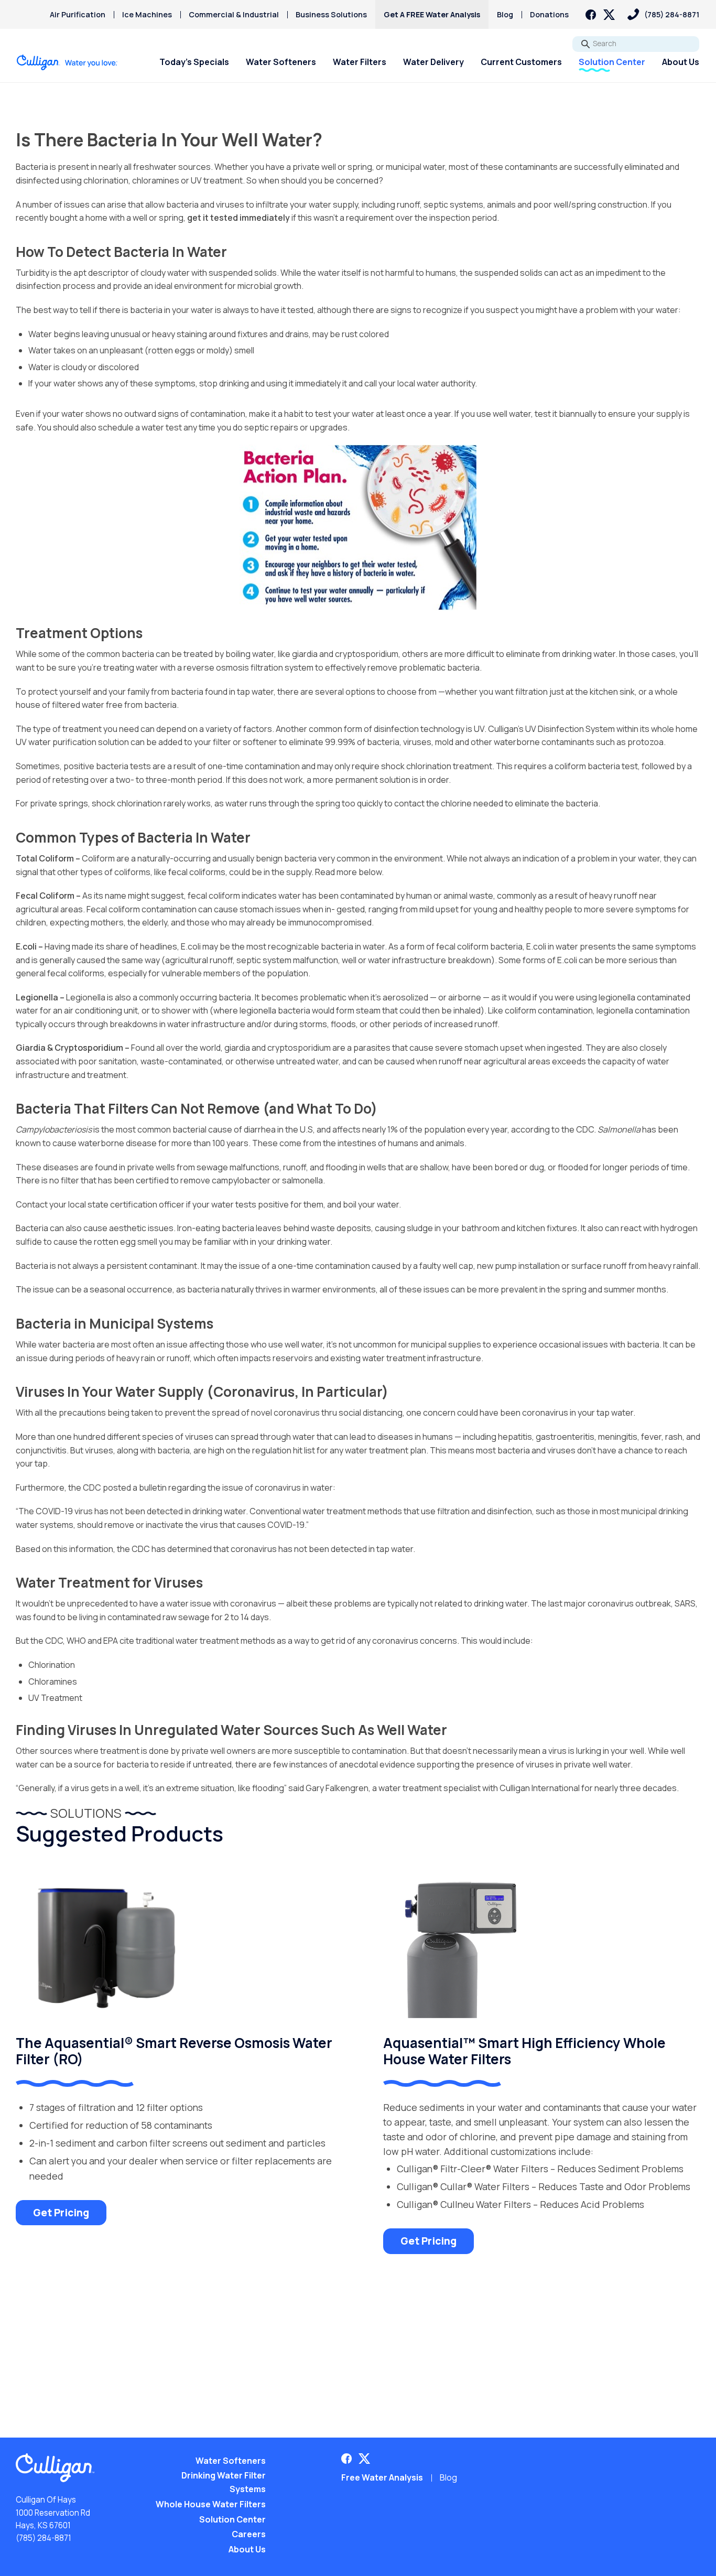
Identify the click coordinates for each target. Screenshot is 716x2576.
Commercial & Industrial (234, 14)
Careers (249, 2534)
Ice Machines (147, 14)
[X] (609, 15)
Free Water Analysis (382, 2477)
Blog (505, 14)
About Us (681, 62)
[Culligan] (67, 62)
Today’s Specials (194, 62)
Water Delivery (433, 62)
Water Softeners (281, 62)
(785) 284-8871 (44, 2538)
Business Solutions (331, 14)
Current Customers (521, 62)
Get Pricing (61, 2213)
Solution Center (612, 62)
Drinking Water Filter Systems (224, 2482)
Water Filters (360, 62)
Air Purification (78, 14)
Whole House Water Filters (211, 2504)
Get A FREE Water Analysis (432, 14)
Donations (549, 14)
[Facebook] (591, 15)
